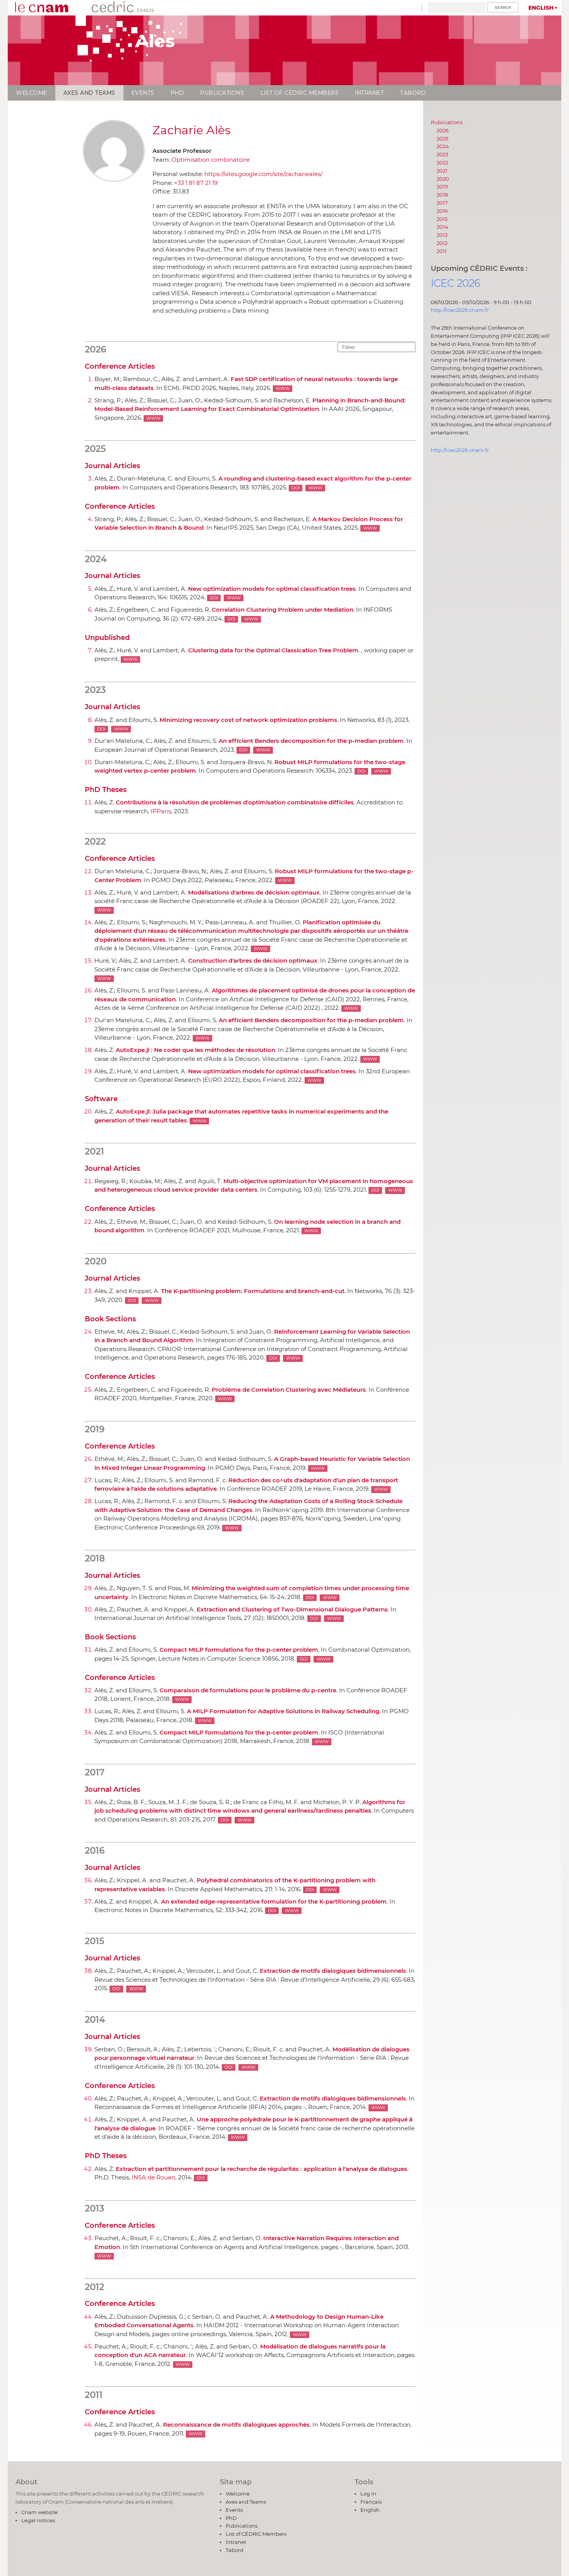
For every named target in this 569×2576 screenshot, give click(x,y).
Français (371, 2502)
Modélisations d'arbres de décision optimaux (254, 892)
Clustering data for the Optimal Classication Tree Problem (273, 650)
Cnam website (39, 2512)
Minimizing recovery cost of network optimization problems (248, 720)
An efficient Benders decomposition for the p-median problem (311, 741)
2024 (443, 146)
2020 (443, 179)
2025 (442, 139)
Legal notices (38, 2520)
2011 (442, 251)
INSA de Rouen (153, 2177)
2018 (442, 195)
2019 (442, 186)
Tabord (413, 93)
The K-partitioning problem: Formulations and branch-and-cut (253, 1291)
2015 (442, 219)
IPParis (161, 811)
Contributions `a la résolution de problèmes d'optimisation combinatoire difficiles (235, 802)
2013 (442, 235)
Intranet (369, 93)
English (541, 8)
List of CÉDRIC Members (300, 93)
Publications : (448, 122)
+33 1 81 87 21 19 (196, 183)
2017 (442, 203)
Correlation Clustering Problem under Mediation (283, 610)
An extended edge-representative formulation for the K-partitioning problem (274, 1901)
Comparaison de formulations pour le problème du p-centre (248, 1690)
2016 (442, 211)
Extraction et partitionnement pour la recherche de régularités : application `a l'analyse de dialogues (261, 2169)
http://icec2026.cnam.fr (460, 310)
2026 (443, 130)
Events (143, 93)
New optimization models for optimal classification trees (272, 589)
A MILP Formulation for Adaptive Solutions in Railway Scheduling (283, 1711)
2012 (442, 243)
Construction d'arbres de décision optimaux (253, 960)
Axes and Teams (89, 93)
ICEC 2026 (456, 283)
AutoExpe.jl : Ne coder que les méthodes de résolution (195, 1050)
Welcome (32, 93)
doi (296, 488)
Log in (368, 2494)
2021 (442, 171)
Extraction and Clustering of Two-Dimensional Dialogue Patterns (292, 1609)
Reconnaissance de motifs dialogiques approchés (236, 2425)
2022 (442, 162)
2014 (442, 227)
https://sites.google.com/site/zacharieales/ (263, 174)
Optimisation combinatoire (211, 160)
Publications (222, 93)
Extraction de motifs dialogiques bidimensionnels (333, 1971)
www (283, 389)
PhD (177, 93)
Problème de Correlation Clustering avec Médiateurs (289, 1390)
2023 (442, 154)
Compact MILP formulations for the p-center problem (239, 1650)
